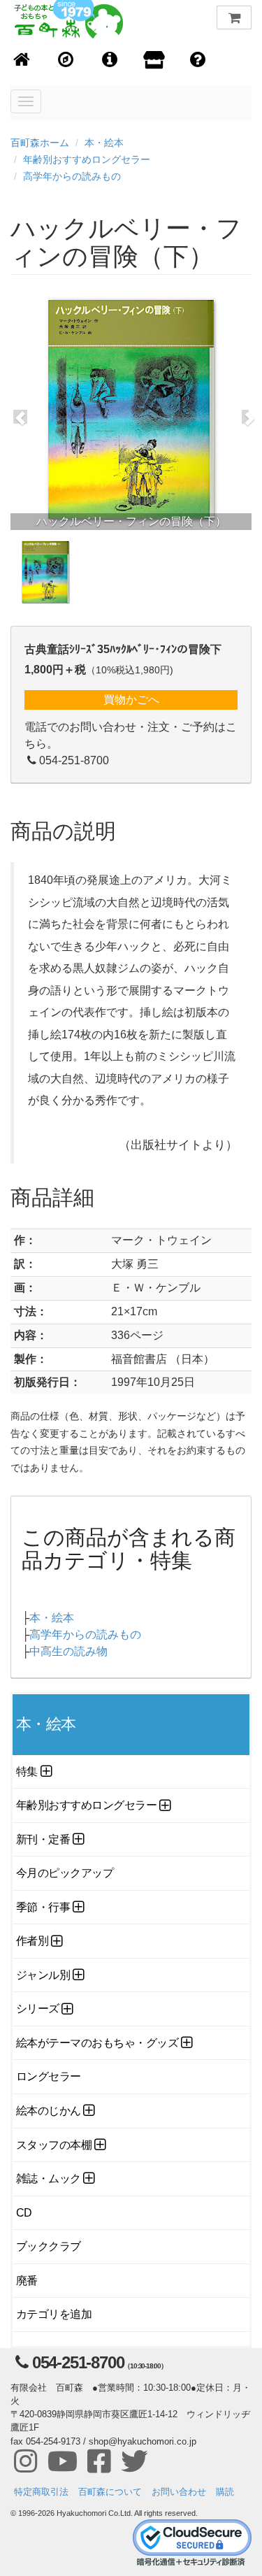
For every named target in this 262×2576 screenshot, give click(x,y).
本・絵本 (104, 143)
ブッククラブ (49, 2246)
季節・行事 (43, 1907)
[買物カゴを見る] (234, 17)
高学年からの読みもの (72, 176)
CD (24, 2213)
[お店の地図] (66, 60)
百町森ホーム (40, 143)
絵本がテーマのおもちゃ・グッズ (97, 2043)
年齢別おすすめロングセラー (87, 159)
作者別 (32, 1941)
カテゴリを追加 (54, 2314)
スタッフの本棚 (54, 2145)
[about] (154, 61)
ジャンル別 (43, 1975)
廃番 (27, 2281)
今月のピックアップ (65, 1873)
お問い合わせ (179, 2492)
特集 (27, 1772)
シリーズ (38, 2009)
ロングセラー (49, 2076)
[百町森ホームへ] (22, 60)
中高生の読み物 (68, 1651)
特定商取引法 (41, 2492)
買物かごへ (131, 700)
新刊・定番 (43, 1839)
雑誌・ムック (49, 2178)
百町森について (110, 2492)
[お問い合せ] (198, 60)
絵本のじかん (49, 2111)
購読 (225, 2492)
